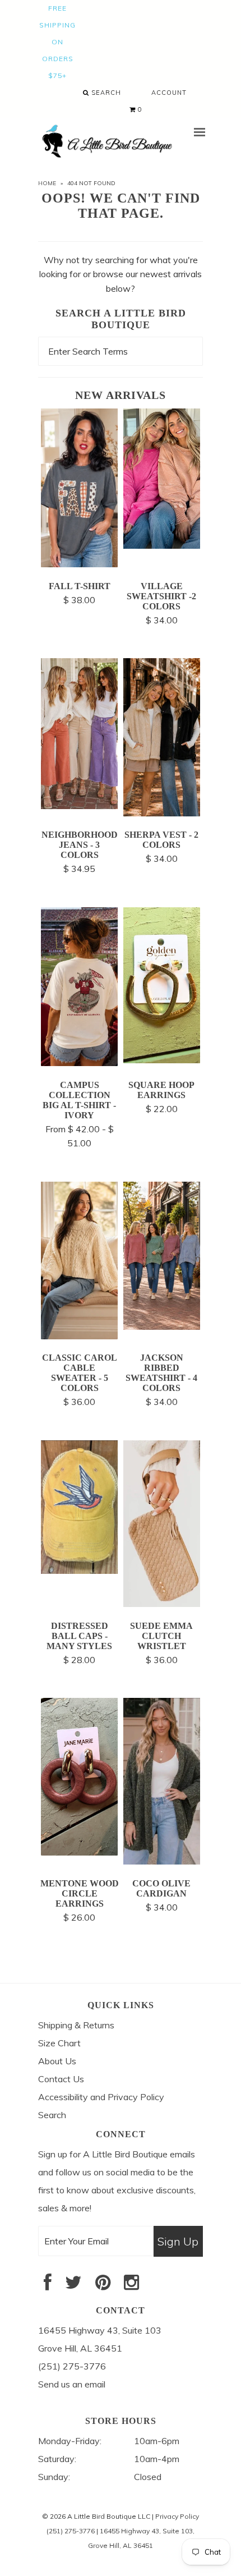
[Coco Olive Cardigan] (162, 1861)
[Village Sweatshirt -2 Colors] (162, 545)
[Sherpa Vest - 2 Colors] (162, 813)
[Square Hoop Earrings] (162, 1060)
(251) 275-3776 (71, 2531)
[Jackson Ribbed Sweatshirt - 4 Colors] (162, 1326)
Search (105, 93)
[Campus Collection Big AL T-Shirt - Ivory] (79, 1063)
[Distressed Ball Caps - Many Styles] (79, 1571)
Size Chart (59, 2043)
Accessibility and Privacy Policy (101, 2097)
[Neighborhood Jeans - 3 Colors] (79, 806)
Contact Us (61, 2079)
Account (169, 93)
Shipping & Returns (76, 2025)
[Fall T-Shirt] (79, 564)
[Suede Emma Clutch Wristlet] (162, 1604)
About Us (57, 2061)
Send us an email (72, 2384)
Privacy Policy (177, 2516)
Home (47, 183)
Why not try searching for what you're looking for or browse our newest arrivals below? (121, 274)
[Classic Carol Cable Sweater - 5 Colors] (79, 1336)
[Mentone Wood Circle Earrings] (79, 1852)
